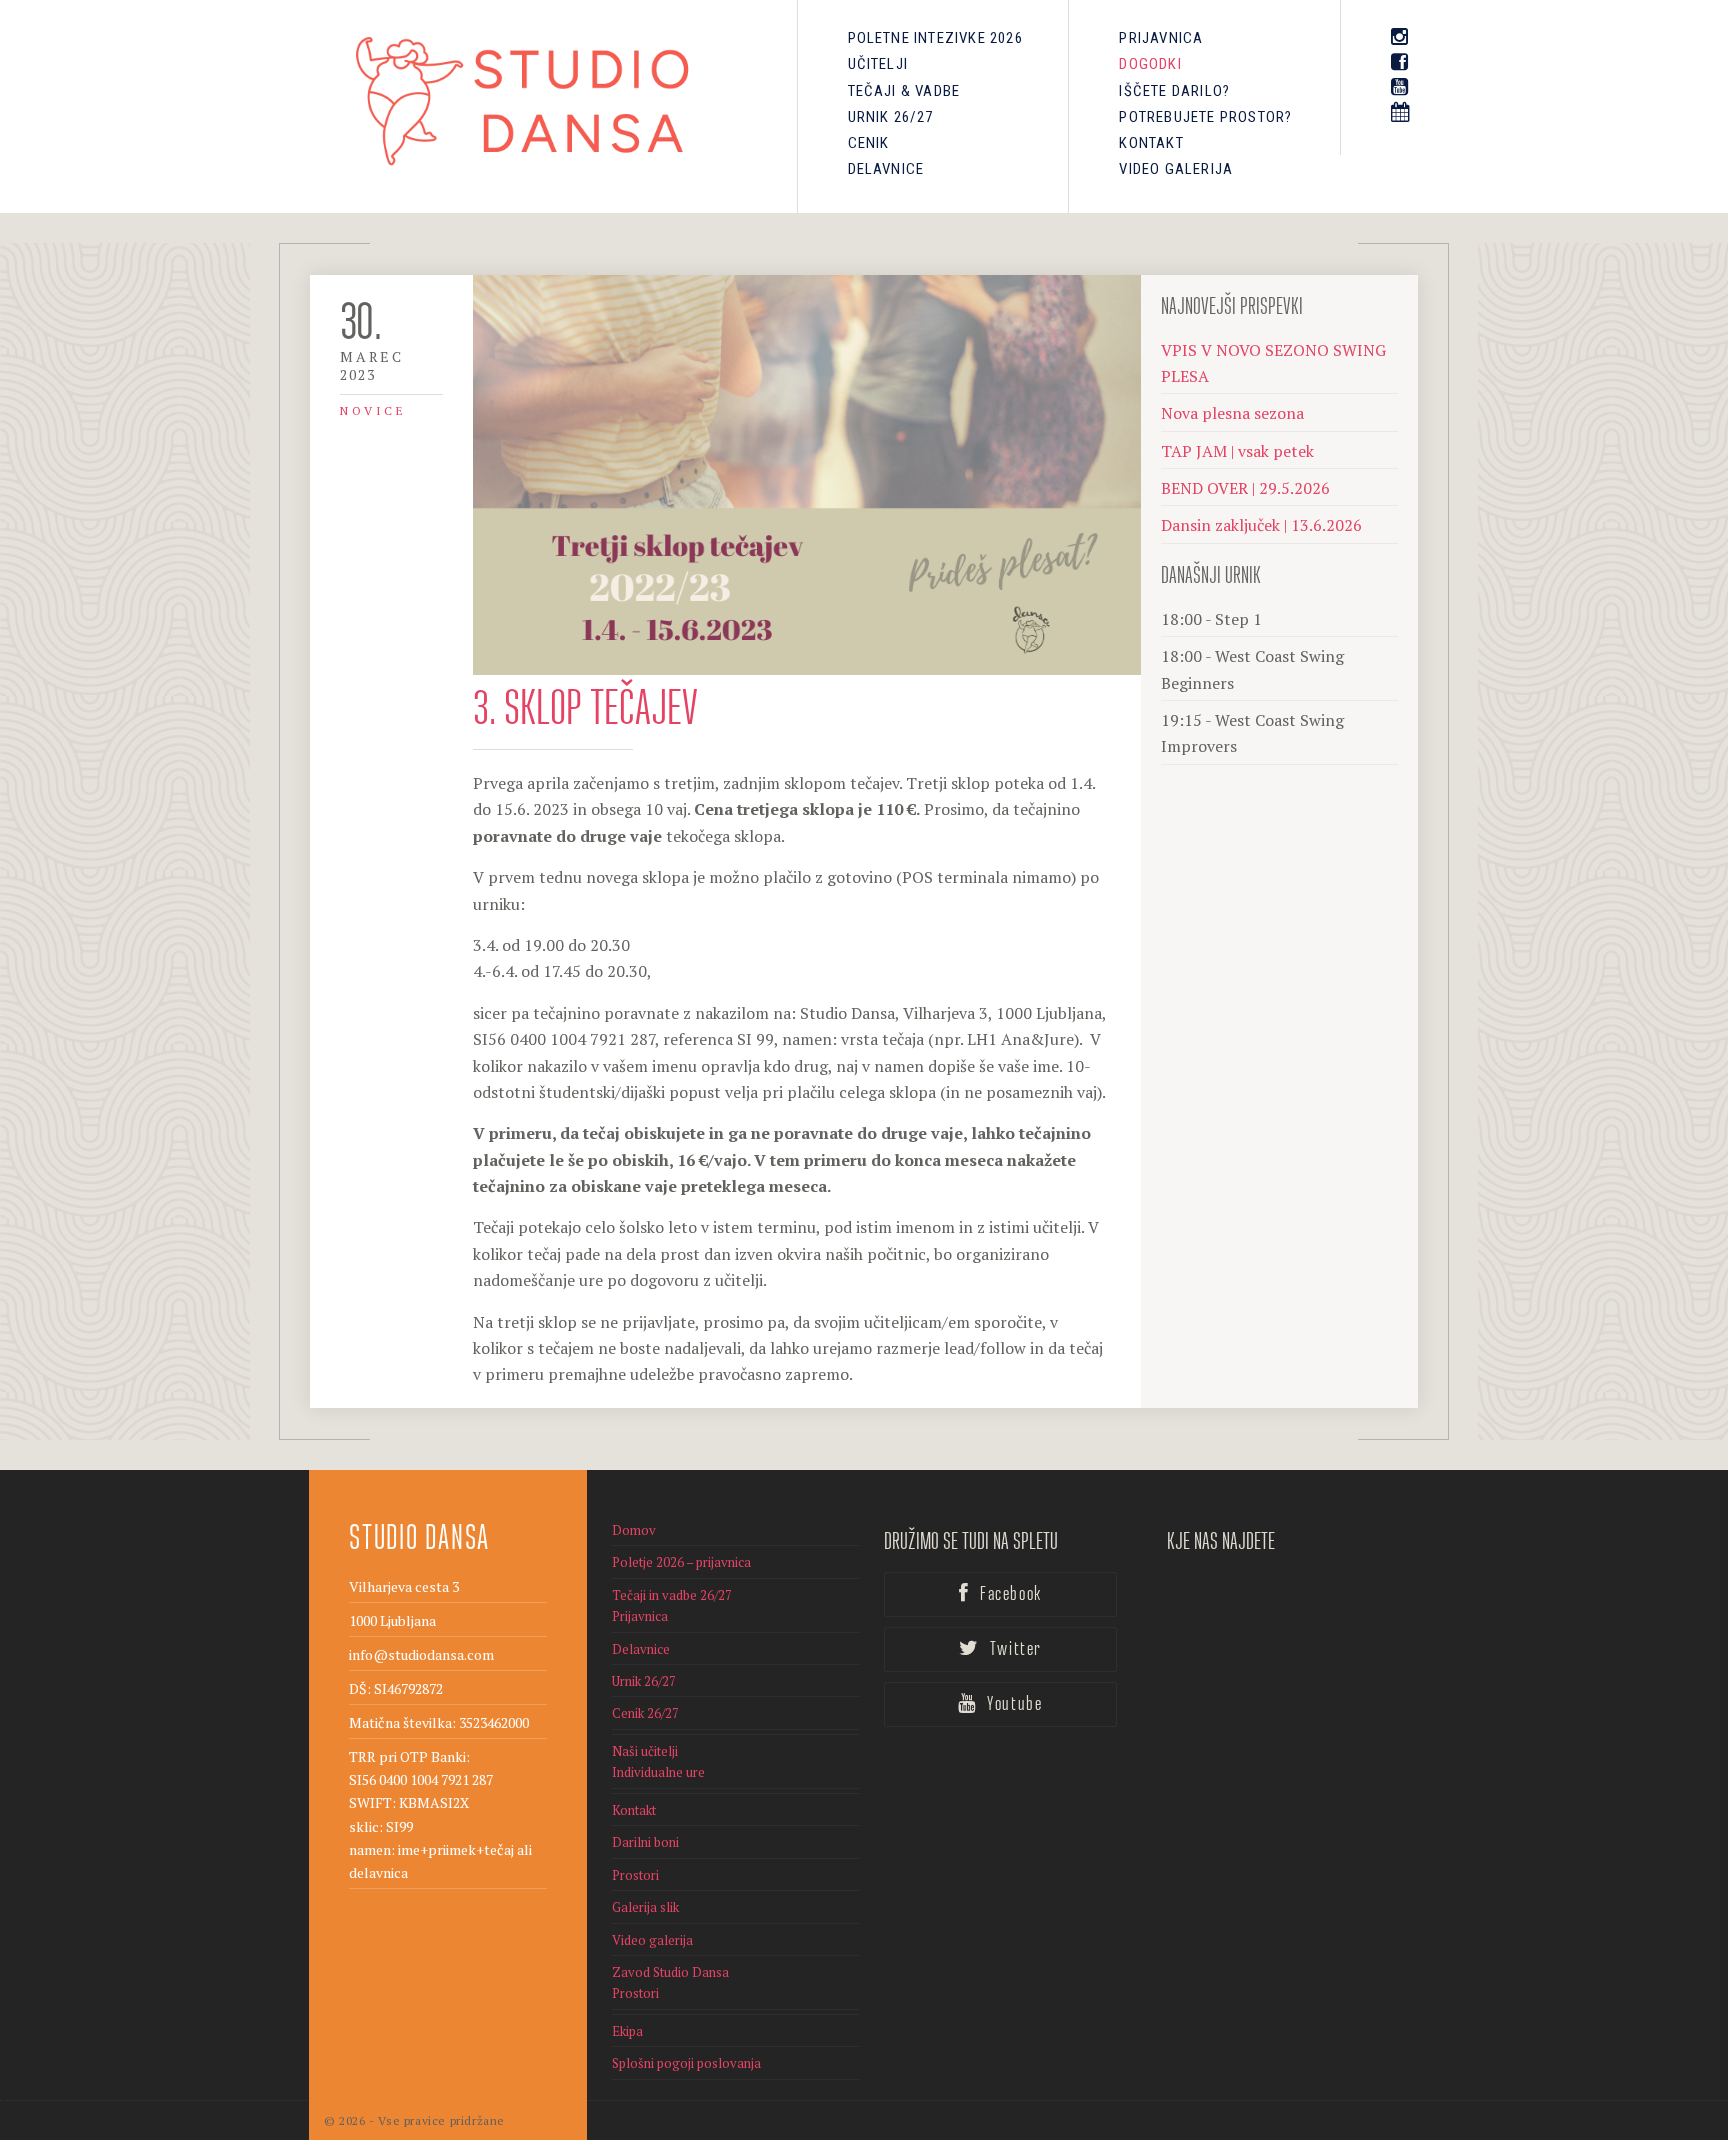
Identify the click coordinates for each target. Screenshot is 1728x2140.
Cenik (869, 143)
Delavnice (886, 169)
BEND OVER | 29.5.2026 (1245, 488)
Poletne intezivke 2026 (935, 38)
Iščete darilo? (1174, 91)
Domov (634, 1530)
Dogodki (1150, 64)
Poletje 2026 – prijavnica (681, 1562)
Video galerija (1176, 169)
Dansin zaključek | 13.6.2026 (1261, 525)
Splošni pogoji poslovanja (686, 2063)
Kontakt (1151, 143)
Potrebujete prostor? (1205, 117)
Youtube (1013, 1705)
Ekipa (627, 2031)
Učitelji (878, 64)
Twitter (1013, 1650)
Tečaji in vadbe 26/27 (672, 1595)
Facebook (1008, 1595)
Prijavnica (1161, 38)
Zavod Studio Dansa (670, 1972)
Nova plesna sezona (1232, 413)
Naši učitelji (645, 1751)
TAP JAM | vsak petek (1237, 451)
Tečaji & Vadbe (904, 91)
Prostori (635, 1875)
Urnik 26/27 (891, 117)
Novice (373, 410)
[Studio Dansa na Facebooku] (1400, 62)
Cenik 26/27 (645, 1713)
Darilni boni (645, 1842)
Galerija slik (645, 1907)
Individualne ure (658, 1772)
